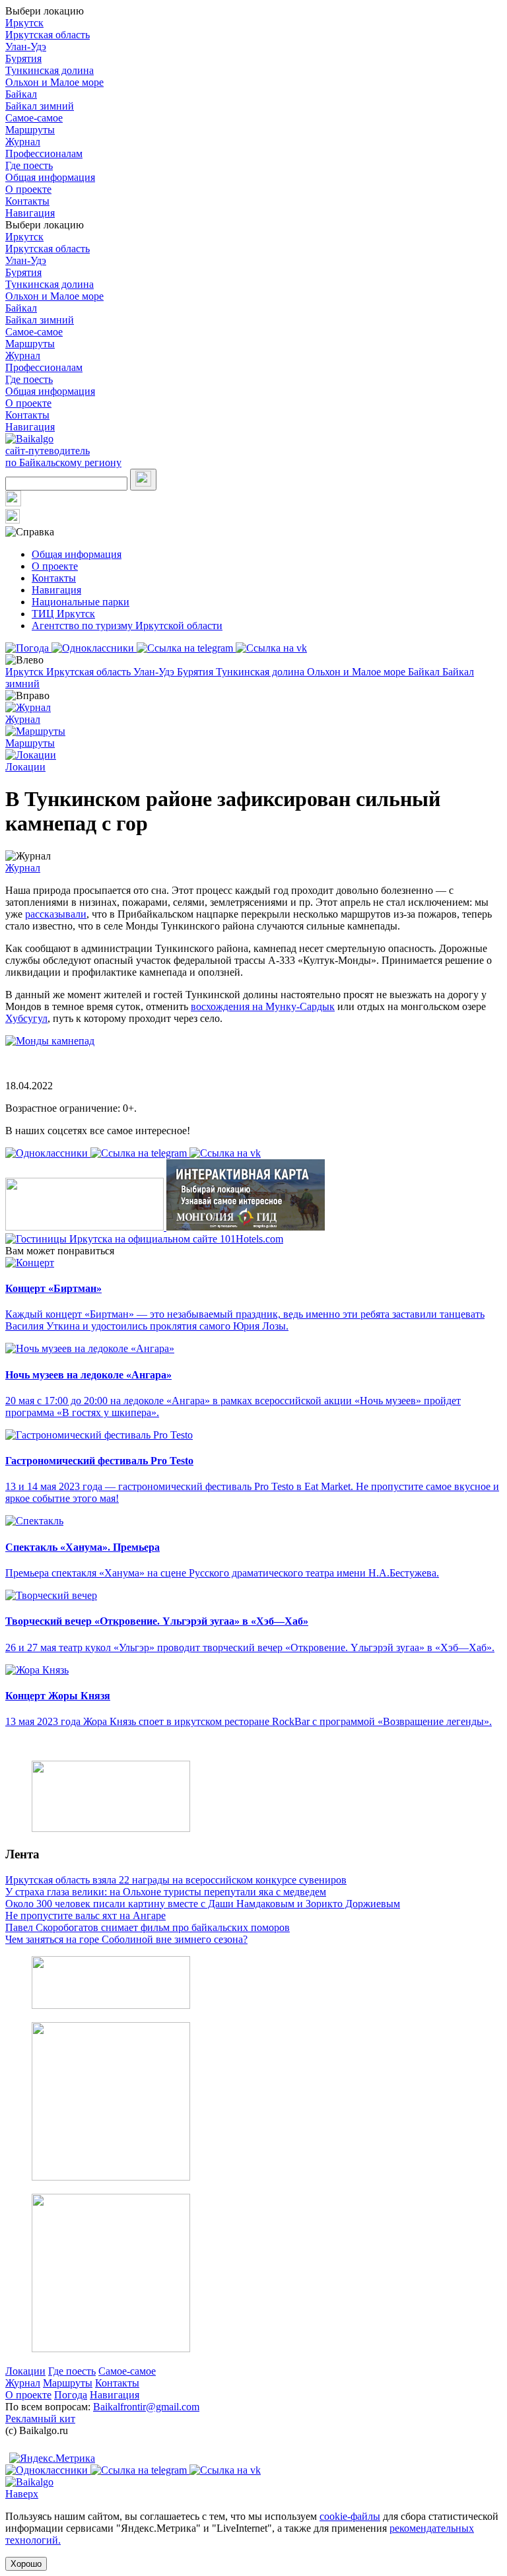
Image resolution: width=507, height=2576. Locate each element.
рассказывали (56, 914)
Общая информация (50, 177)
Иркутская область (48, 35)
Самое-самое (34, 118)
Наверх (22, 2494)
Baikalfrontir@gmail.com (146, 2407)
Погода (71, 2395)
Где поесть (29, 165)
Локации (25, 2371)
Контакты (27, 201)
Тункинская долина (50, 70)
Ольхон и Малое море (54, 82)
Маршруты (30, 130)
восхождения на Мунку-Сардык (263, 1006)
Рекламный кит (40, 2419)
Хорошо (26, 2564)
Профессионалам (44, 153)
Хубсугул (26, 1018)
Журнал (23, 142)
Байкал (21, 94)
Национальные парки (81, 602)
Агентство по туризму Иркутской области (127, 626)
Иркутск (24, 23)
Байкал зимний (40, 106)
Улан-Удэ (26, 47)
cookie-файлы (350, 2516)
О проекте (28, 189)
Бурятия (23, 58)
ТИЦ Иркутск (63, 614)
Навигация (30, 213)
